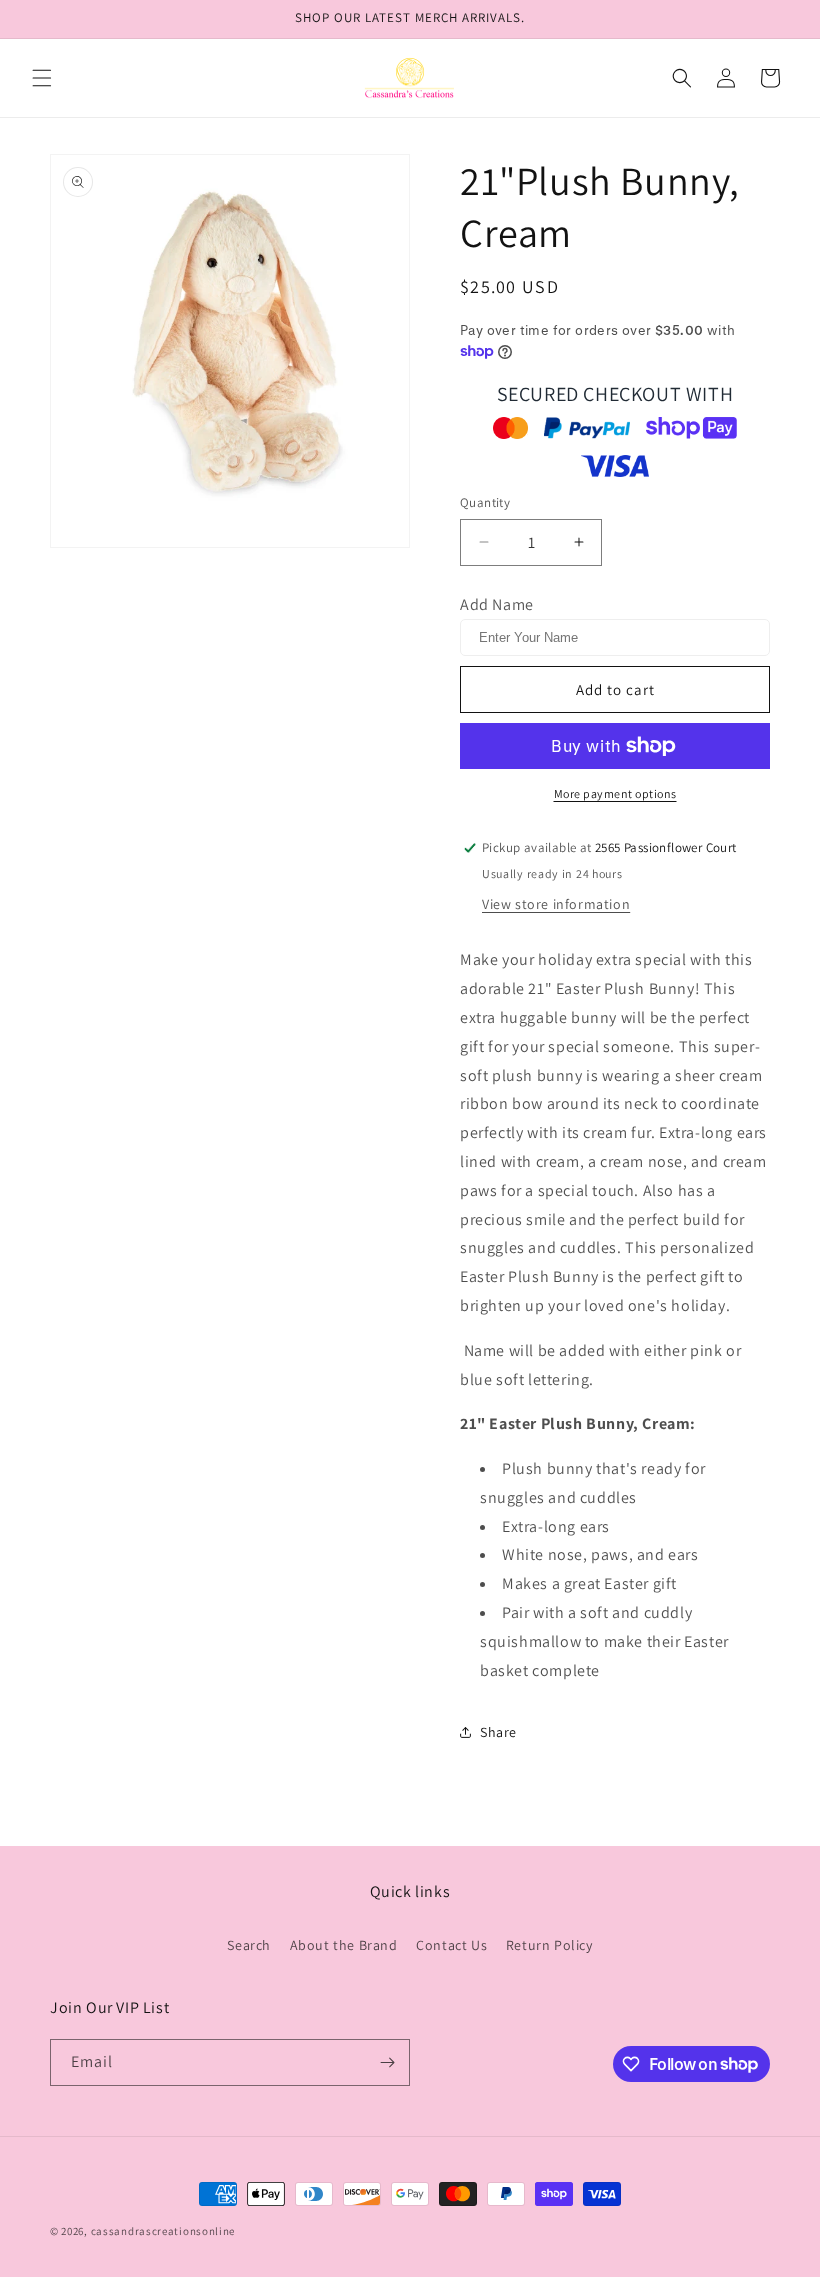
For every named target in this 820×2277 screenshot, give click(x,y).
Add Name (497, 604)
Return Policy (549, 1945)
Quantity (485, 502)
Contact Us (451, 1945)
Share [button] (498, 1732)
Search (249, 1945)
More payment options (615, 793)
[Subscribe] (387, 2062)
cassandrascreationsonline (163, 2231)
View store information (556, 904)
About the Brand (344, 1945)
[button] (42, 78)
